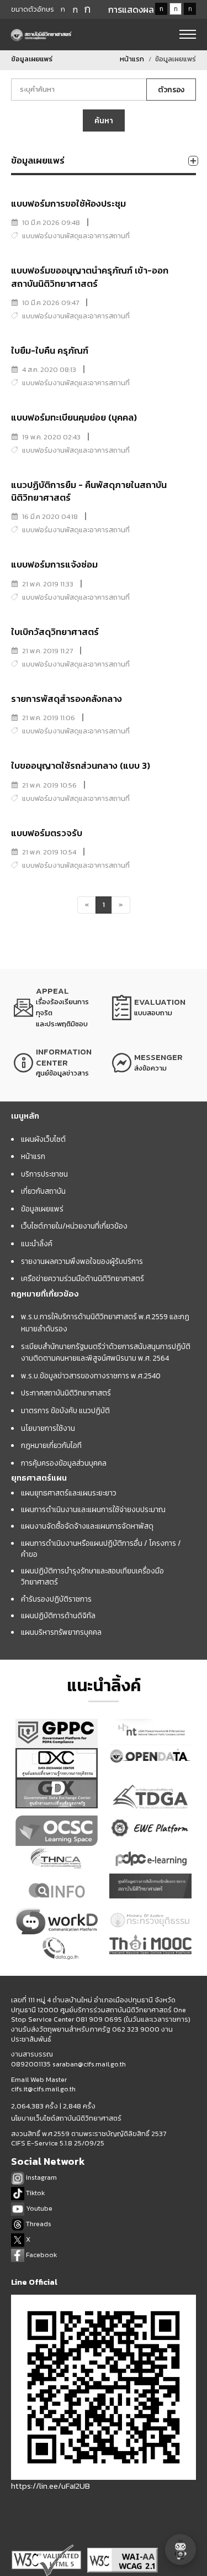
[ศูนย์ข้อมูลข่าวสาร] (55, 1063)
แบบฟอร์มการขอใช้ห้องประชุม (68, 204)
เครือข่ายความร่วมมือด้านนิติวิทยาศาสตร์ (83, 1278)
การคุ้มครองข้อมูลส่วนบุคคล (64, 1463)
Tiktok (34, 2193)
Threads (38, 2224)
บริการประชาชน (44, 1174)
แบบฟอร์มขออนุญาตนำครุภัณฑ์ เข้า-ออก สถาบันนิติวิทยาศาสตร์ (90, 277)
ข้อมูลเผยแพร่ (42, 1209)
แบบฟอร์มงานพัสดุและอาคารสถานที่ (76, 236)
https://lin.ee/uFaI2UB (51, 2486)
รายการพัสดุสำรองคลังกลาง (67, 699)
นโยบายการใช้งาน (48, 1428)
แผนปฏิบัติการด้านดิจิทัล (58, 1615)
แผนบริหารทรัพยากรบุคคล (61, 1632)
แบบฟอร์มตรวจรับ (47, 833)
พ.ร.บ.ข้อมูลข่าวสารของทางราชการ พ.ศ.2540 (91, 1376)
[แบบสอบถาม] (153, 1008)
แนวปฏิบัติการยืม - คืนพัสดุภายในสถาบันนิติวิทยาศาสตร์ (89, 491)
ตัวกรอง (171, 90)
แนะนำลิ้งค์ (37, 1244)
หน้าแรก (132, 59)
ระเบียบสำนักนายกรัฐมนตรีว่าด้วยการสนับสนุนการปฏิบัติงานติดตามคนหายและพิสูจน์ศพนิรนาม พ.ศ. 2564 (106, 1352)
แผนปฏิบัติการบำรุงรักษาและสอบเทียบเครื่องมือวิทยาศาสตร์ (92, 1576)
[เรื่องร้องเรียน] (55, 1008)
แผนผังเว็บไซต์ (43, 1139)
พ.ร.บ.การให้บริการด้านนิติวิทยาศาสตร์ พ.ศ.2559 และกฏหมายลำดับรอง (105, 1323)
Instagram (41, 2177)
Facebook (41, 2255)
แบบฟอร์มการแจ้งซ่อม (54, 565)
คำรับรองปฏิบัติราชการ (56, 1599)
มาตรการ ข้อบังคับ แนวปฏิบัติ (65, 1410)
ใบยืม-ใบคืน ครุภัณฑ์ (50, 351)
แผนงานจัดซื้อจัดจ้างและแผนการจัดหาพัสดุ (87, 1526)
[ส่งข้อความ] (153, 1063)
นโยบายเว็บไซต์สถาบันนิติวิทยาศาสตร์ (66, 2118)
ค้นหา (104, 120)
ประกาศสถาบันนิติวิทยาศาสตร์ (66, 1393)
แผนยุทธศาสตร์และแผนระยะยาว (69, 1493)
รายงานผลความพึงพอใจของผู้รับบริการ (82, 1261)
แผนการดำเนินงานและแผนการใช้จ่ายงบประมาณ (93, 1509)
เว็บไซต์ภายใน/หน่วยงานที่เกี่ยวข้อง (74, 1226)
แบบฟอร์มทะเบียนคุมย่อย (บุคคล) (74, 418)
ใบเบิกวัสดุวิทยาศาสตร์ (55, 632)
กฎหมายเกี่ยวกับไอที (51, 1445)
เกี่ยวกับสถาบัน (43, 1191)
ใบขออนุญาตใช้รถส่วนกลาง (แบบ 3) (81, 766)
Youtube (38, 2208)
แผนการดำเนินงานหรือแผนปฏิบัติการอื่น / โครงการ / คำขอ (101, 1549)
